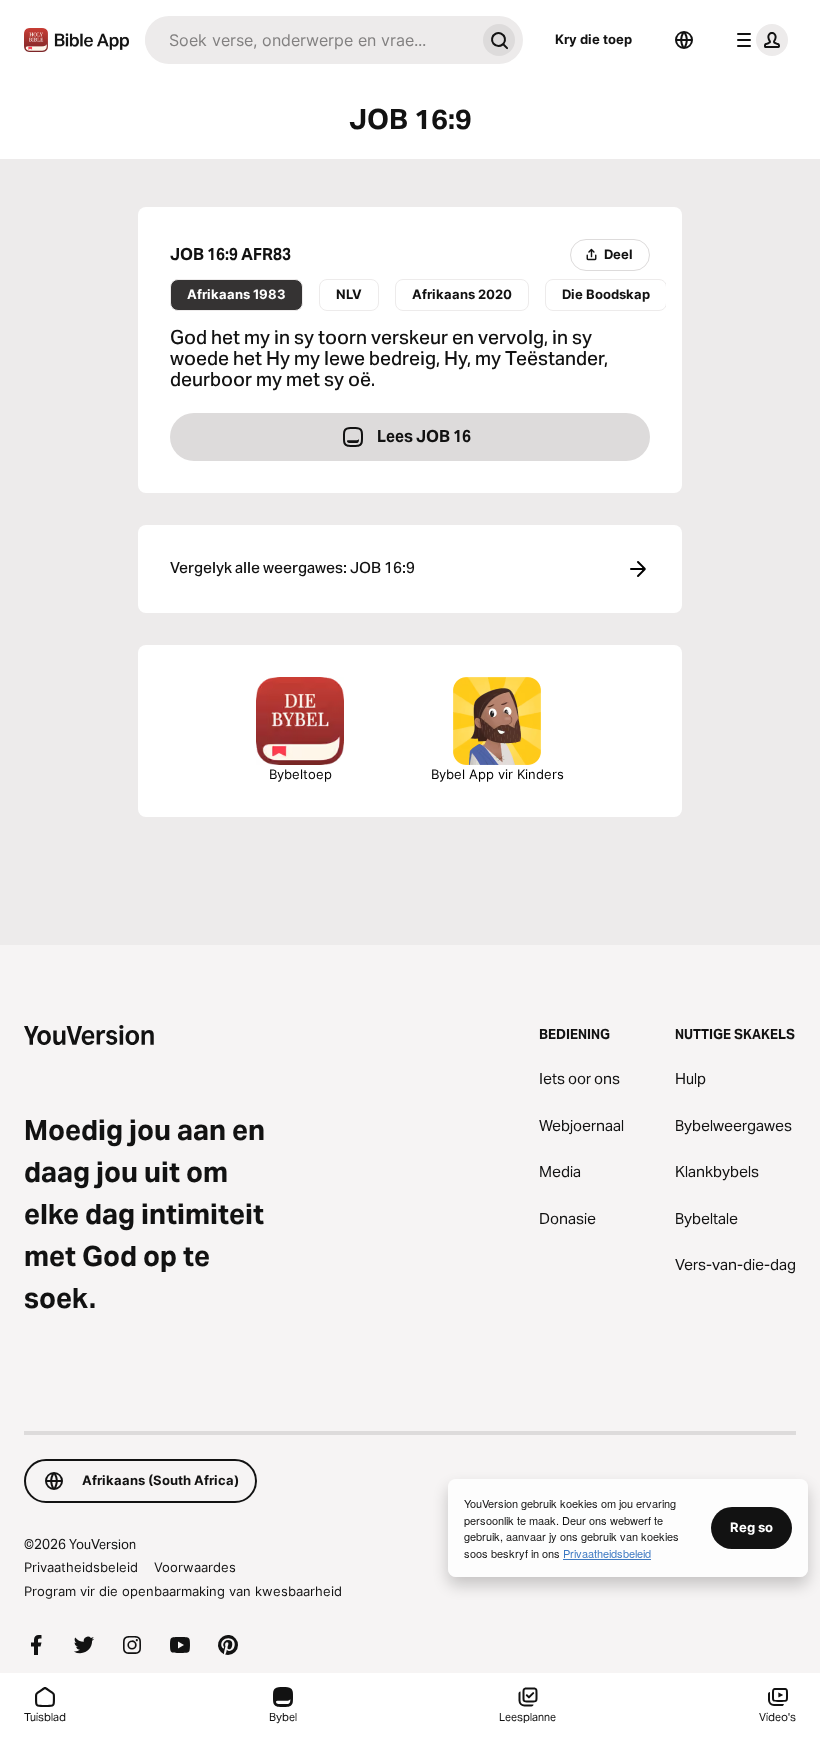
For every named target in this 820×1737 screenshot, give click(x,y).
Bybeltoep (300, 774)
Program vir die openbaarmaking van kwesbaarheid (183, 1591)
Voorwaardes (195, 1567)
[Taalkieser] (684, 40)
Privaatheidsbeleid (81, 1567)
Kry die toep (593, 39)
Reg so (751, 1527)
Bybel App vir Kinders (497, 774)
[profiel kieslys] (758, 40)
